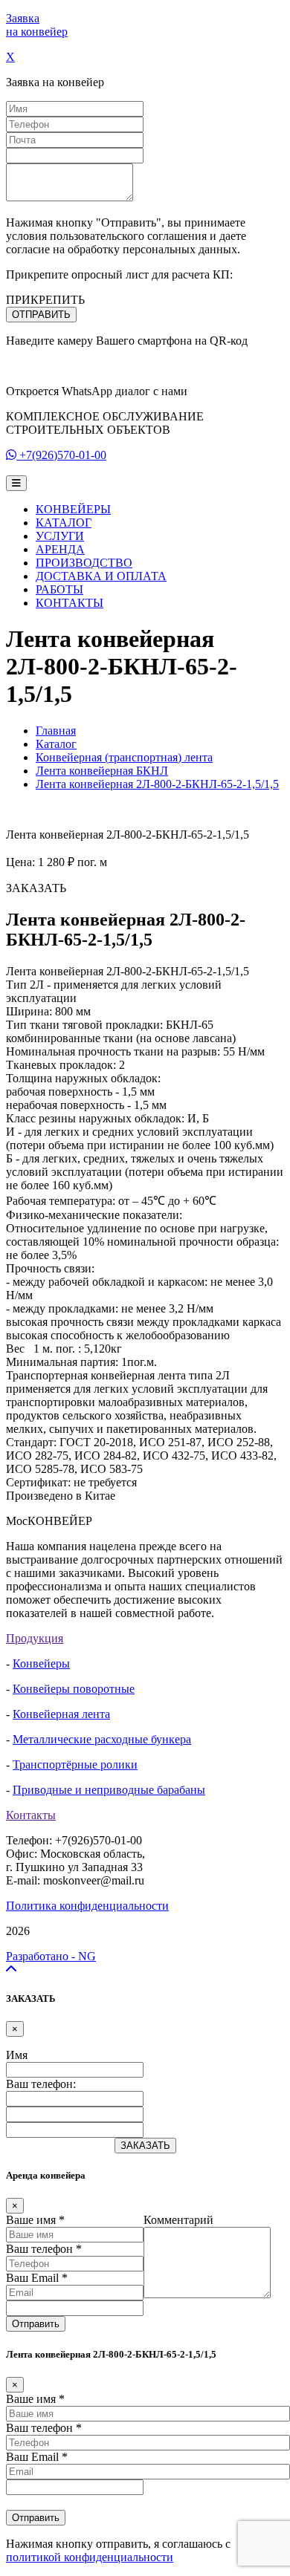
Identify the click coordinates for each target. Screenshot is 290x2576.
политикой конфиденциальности (90, 2557)
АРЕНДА (60, 549)
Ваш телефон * (44, 2249)
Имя (17, 2055)
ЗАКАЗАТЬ (145, 2146)
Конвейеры (41, 1663)
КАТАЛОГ (64, 523)
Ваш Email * (37, 2278)
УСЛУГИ (60, 536)
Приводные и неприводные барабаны (109, 1790)
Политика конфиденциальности (87, 1906)
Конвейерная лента (61, 1714)
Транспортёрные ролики (75, 1765)
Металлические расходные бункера (102, 1739)
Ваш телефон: (41, 2084)
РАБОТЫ (59, 589)
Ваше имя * (35, 2220)
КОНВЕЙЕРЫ (73, 509)
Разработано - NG (51, 1956)
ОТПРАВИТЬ (41, 315)
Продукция (35, 1638)
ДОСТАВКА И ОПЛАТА (101, 576)
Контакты (31, 1815)
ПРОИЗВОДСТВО (84, 563)
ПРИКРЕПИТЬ (45, 300)
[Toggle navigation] (16, 483)
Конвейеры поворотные (74, 1689)
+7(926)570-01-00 (63, 455)
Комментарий (178, 2220)
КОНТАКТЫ (70, 603)
